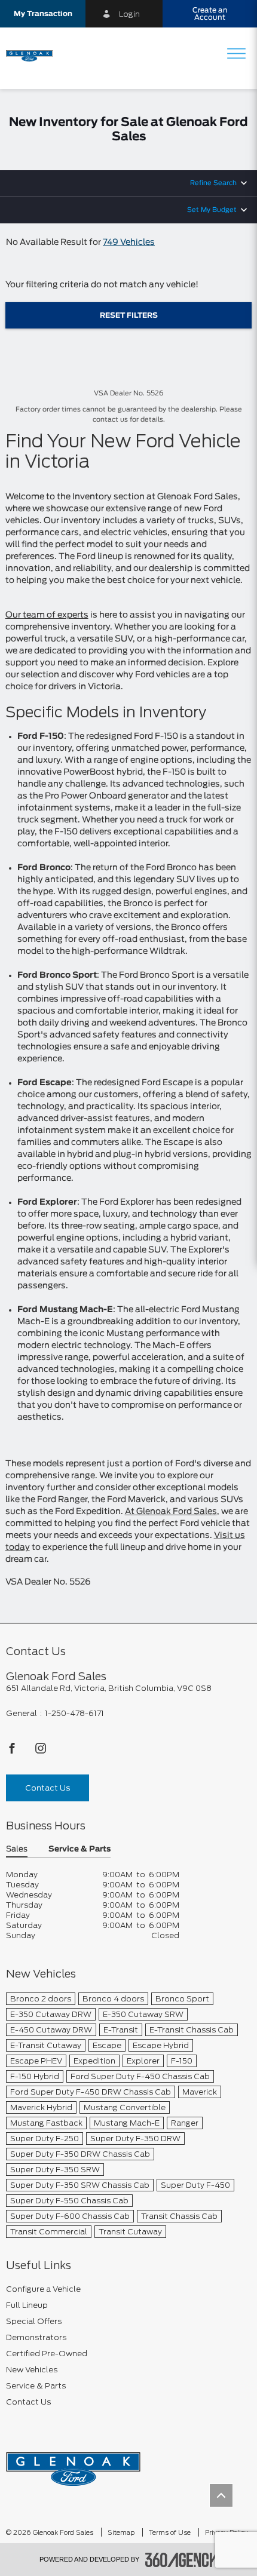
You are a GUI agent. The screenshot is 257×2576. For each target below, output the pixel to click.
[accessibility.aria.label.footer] (182, 2560)
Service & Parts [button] (79, 1849)
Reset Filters (129, 315)
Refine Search (213, 183)
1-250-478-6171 (74, 1713)
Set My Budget (212, 210)
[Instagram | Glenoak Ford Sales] (41, 1751)
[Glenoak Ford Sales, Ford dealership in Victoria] (34, 55)
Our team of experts (47, 615)
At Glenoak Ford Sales (171, 1512)
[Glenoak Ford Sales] (73, 2465)
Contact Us (48, 1788)
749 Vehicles (129, 242)
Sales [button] (17, 1849)
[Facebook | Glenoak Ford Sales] (13, 1751)
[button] (43, 14)
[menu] (236, 55)
